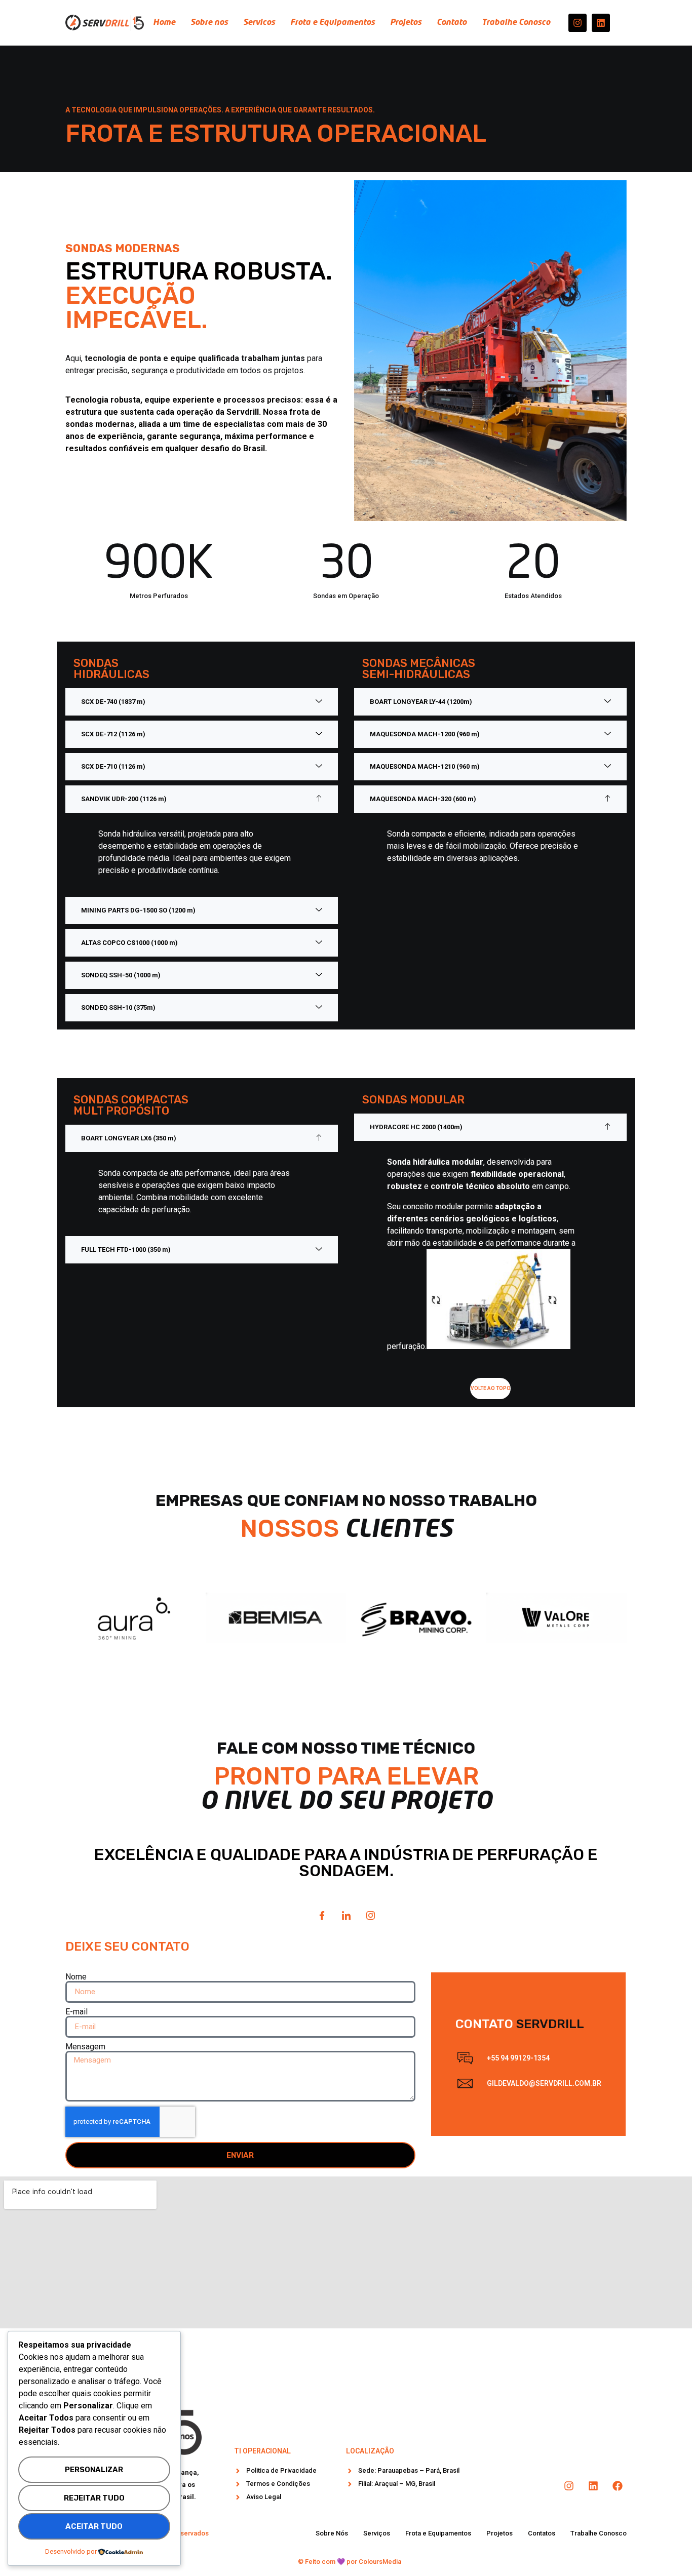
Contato (452, 23)
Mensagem (85, 2047)
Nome (76, 1977)
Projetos (406, 23)
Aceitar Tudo (94, 2526)
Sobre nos (209, 23)
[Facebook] (322, 1916)
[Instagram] (578, 23)
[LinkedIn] (346, 1916)
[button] (202, 702)
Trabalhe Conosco (516, 23)
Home (164, 23)
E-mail (76, 2012)
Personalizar (94, 2470)
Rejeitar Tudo (94, 2498)
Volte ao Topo (491, 1388)
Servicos (259, 23)
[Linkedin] (601, 23)
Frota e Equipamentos (333, 23)
